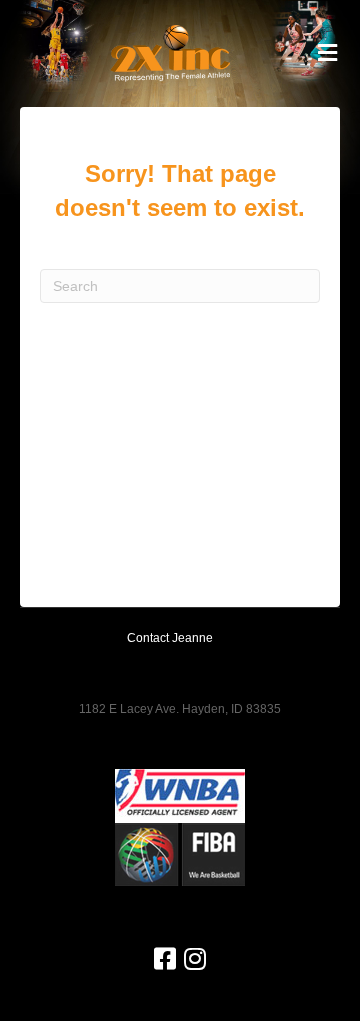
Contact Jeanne (170, 638)
